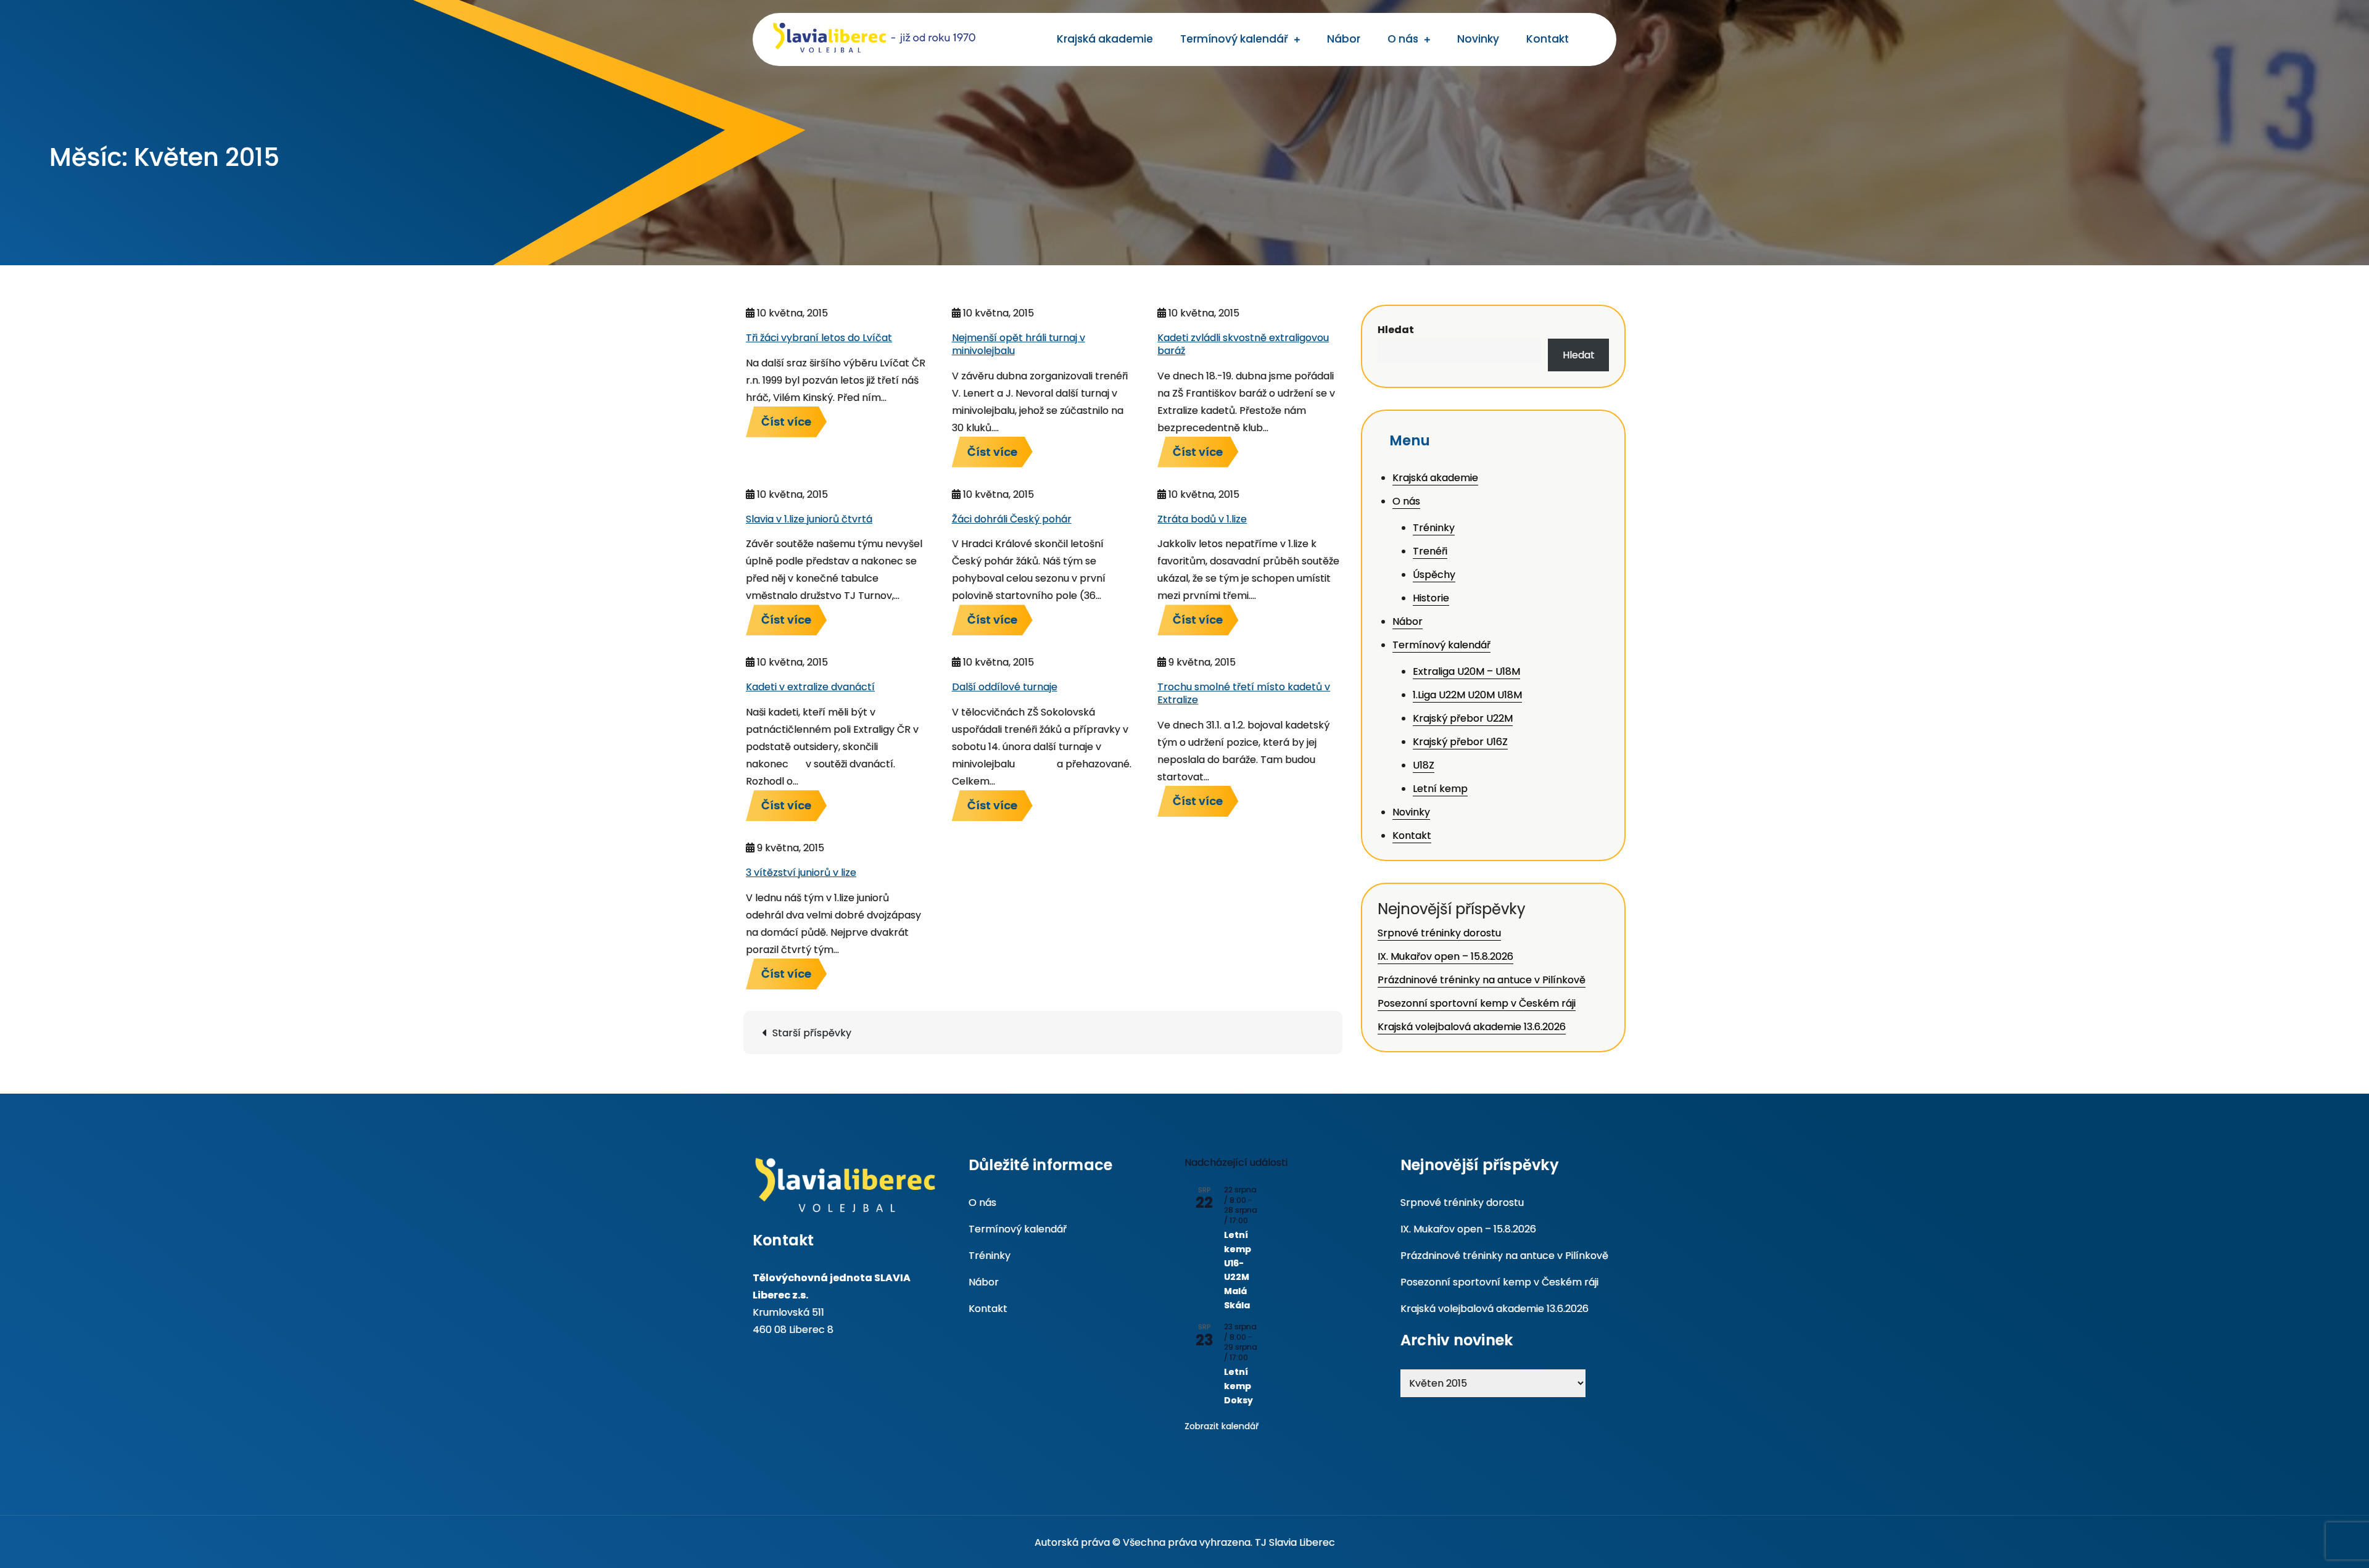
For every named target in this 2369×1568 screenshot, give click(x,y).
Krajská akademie (1105, 39)
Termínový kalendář (1234, 39)
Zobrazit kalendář (1222, 1426)
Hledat (1396, 330)
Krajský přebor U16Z (1460, 742)
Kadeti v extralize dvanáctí (810, 687)
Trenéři (1430, 551)
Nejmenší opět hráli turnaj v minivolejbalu (1019, 344)
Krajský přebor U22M (1463, 718)
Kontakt (1548, 39)
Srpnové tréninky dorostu (1439, 933)
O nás (1403, 39)
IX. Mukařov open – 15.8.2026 (1445, 956)
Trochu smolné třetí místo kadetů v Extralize (1244, 693)
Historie (1431, 598)
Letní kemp (1440, 789)
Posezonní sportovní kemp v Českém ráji (1477, 1003)
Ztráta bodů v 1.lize (1202, 519)
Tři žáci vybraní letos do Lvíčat (819, 338)
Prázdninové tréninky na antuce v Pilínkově (1482, 980)
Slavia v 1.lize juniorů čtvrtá (809, 519)
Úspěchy (1434, 575)
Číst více (786, 422)
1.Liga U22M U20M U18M (1467, 695)
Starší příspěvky (812, 1033)
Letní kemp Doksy (1238, 1386)
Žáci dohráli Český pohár (1012, 519)
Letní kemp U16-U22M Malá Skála (1238, 1270)
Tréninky (1434, 528)
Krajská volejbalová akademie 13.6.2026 (1472, 1027)
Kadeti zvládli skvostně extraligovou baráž (1243, 344)
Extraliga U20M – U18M (1466, 671)
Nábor (1344, 39)
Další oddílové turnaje (1005, 687)
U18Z (1424, 765)
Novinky (1478, 39)
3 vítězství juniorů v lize (801, 873)
